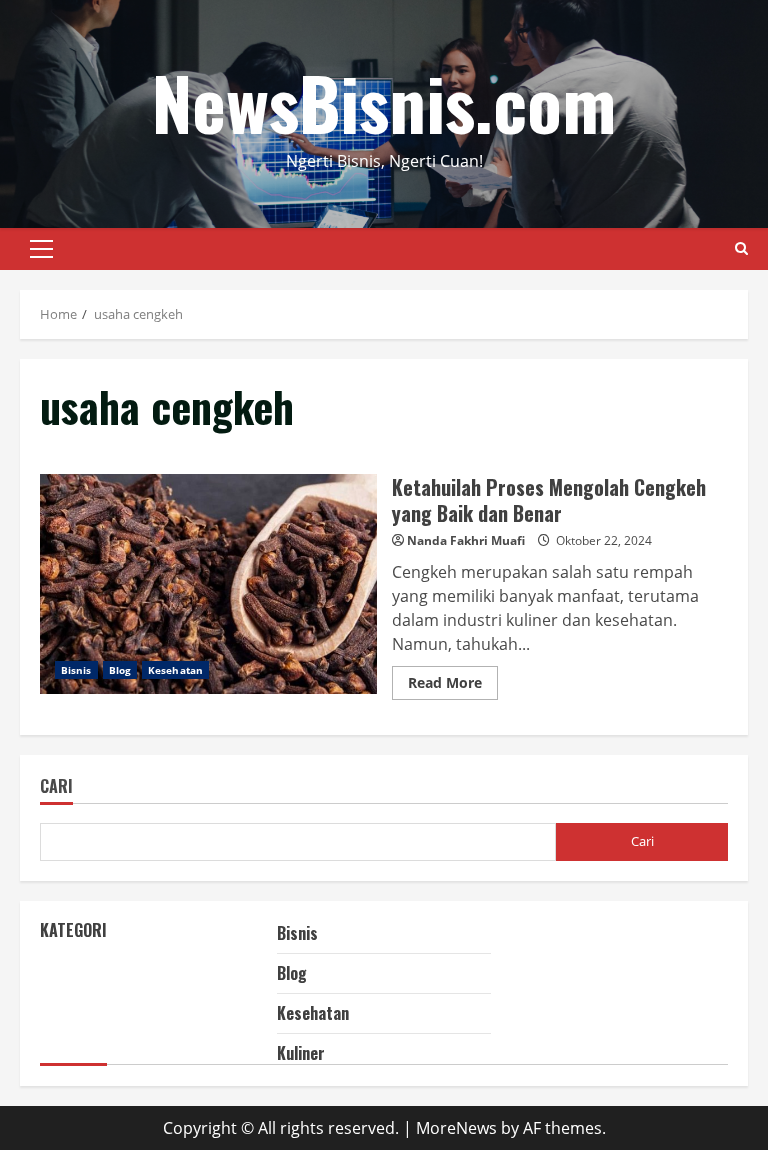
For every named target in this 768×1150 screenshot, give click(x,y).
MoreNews (456, 1128)
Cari (56, 787)
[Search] (741, 248)
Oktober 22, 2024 (604, 540)
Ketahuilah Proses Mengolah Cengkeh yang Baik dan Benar (208, 584)
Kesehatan (175, 670)
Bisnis (76, 670)
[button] (41, 249)
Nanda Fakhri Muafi (466, 540)
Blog (120, 670)
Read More (453, 686)
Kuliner (301, 1053)
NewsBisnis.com (384, 101)
